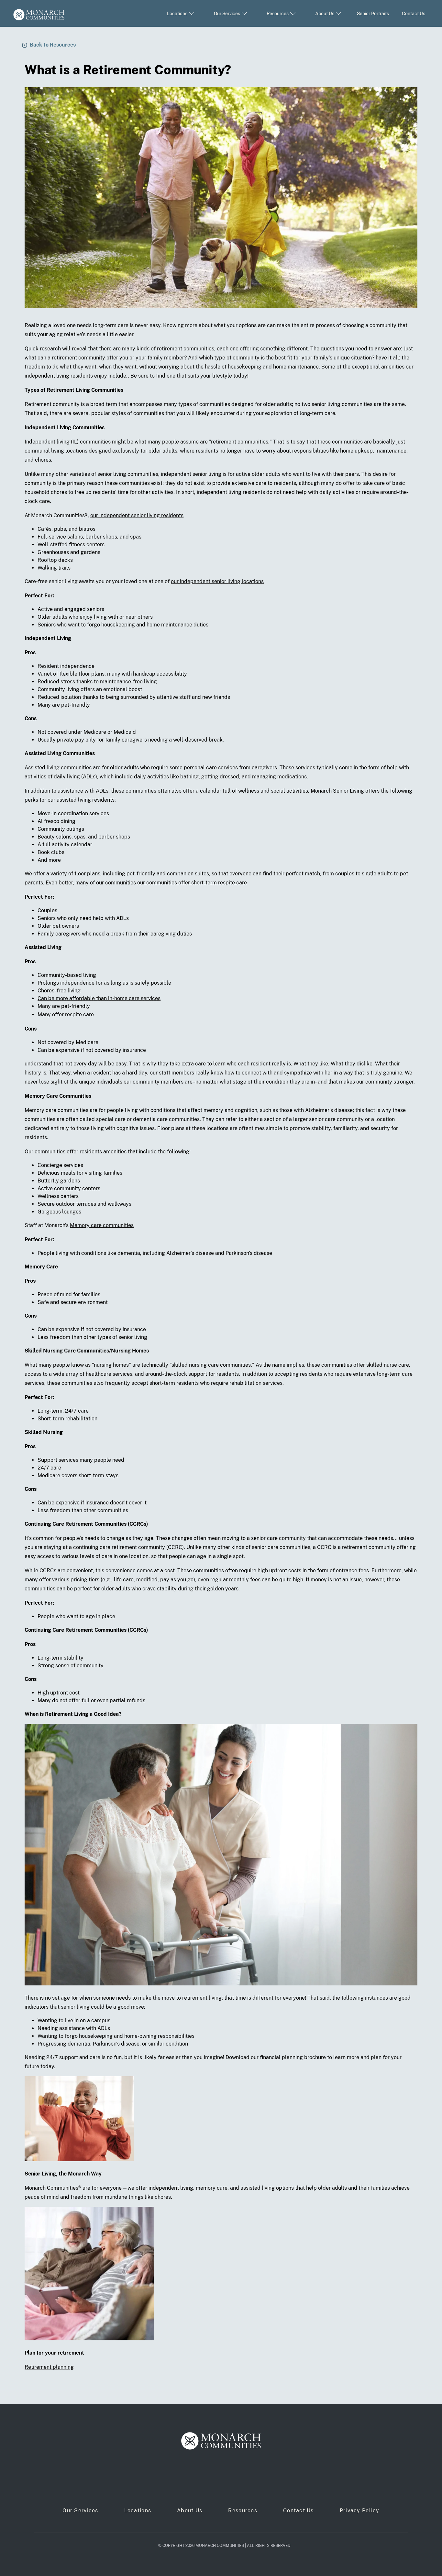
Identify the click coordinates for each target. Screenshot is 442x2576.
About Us (190, 2511)
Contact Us (414, 14)
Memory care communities (102, 1225)
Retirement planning (49, 2367)
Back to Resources (53, 45)
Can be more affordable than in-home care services (99, 998)
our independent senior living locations (217, 581)
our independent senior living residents (137, 515)
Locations (138, 2511)
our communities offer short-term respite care (192, 883)
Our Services (80, 2511)
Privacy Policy (360, 2511)
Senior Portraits (373, 14)
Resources (243, 2511)
